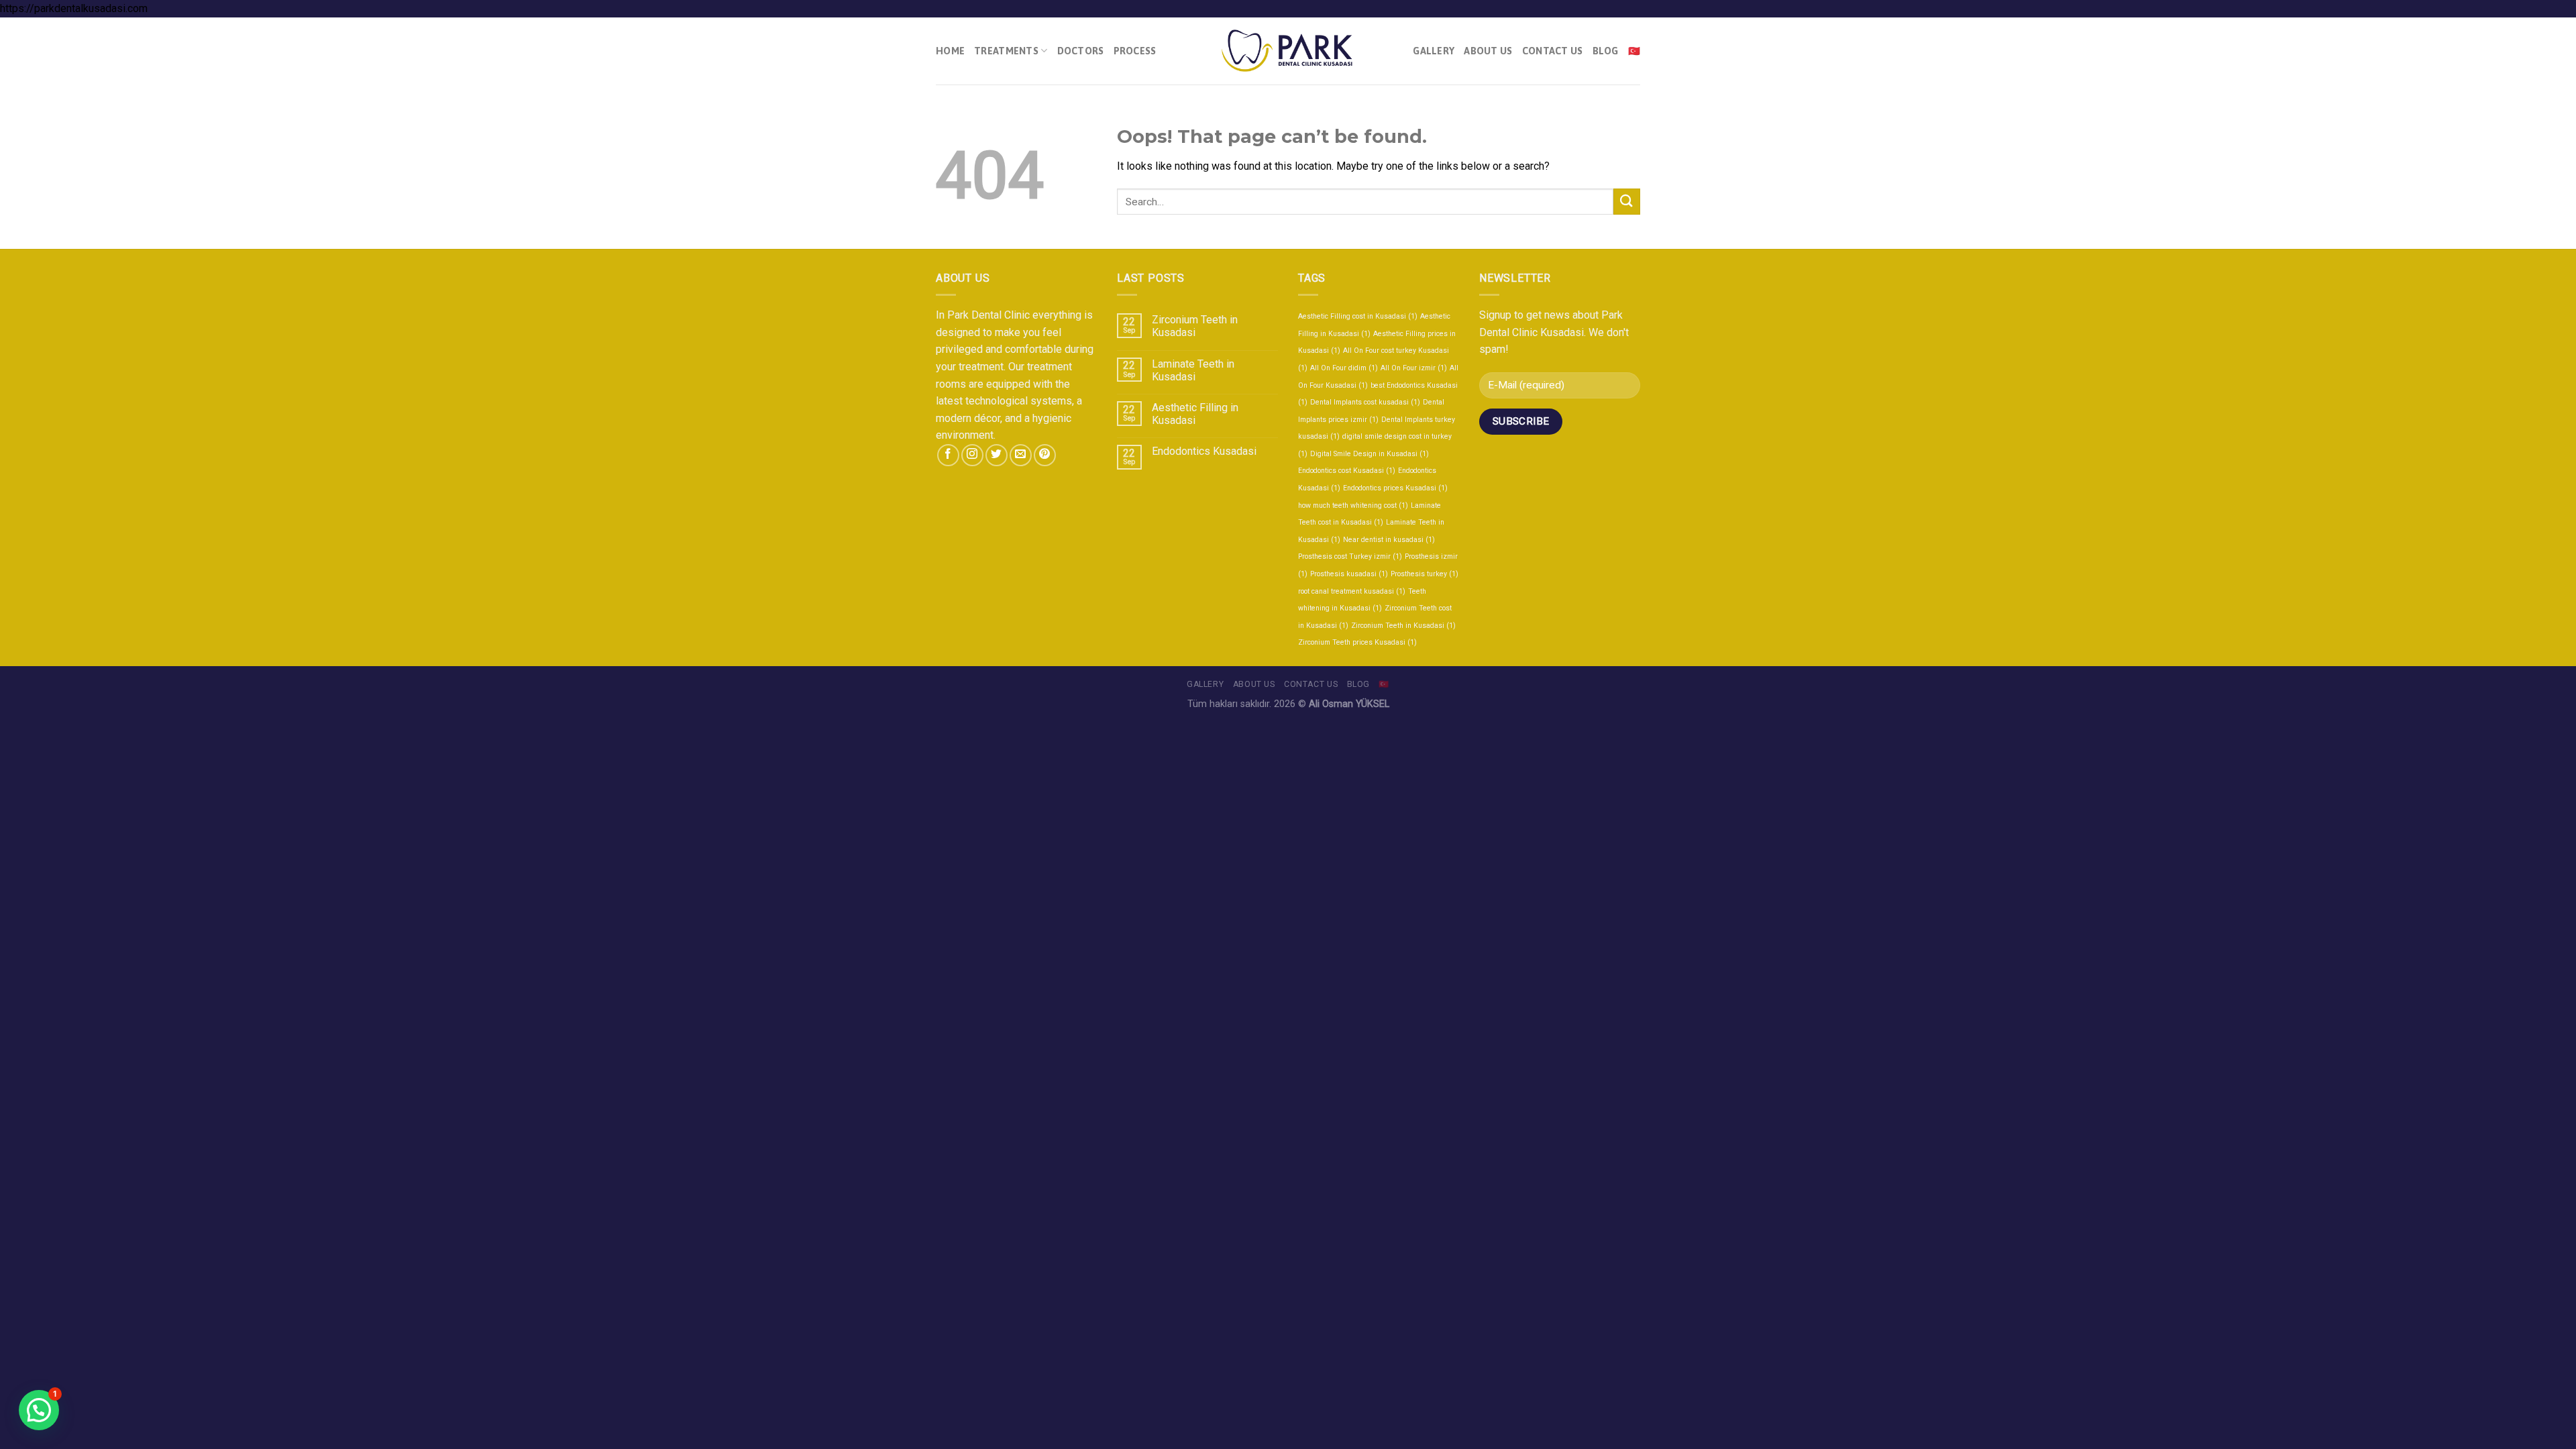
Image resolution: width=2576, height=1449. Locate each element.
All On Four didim (1344, 368)
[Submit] (1627, 202)
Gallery (1434, 51)
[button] (39, 1410)
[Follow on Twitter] (997, 455)
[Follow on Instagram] (972, 455)
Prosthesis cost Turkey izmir (1350, 556)
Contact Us (1553, 51)
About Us (1488, 51)
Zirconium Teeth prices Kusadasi (1357, 642)
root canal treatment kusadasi (1352, 591)
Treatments (1006, 51)
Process (1135, 51)
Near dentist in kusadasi (1389, 540)
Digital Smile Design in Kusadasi (1370, 454)
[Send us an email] (1021, 455)
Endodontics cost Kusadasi (1347, 471)
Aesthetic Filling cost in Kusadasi (1358, 316)
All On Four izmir (1414, 368)
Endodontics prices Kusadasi (1395, 488)
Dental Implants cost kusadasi (1365, 402)
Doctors (1081, 51)
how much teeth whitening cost (1353, 505)
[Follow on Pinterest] (1045, 455)
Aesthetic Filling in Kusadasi (1195, 414)
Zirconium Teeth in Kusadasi (1195, 326)
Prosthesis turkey (1425, 574)
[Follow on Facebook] (948, 455)
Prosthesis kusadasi (1349, 574)
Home (950, 51)
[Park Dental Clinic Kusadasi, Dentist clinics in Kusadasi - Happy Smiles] (1288, 51)
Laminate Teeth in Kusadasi (1193, 370)
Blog (1606, 51)
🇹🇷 (1634, 51)
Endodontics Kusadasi (1204, 451)
